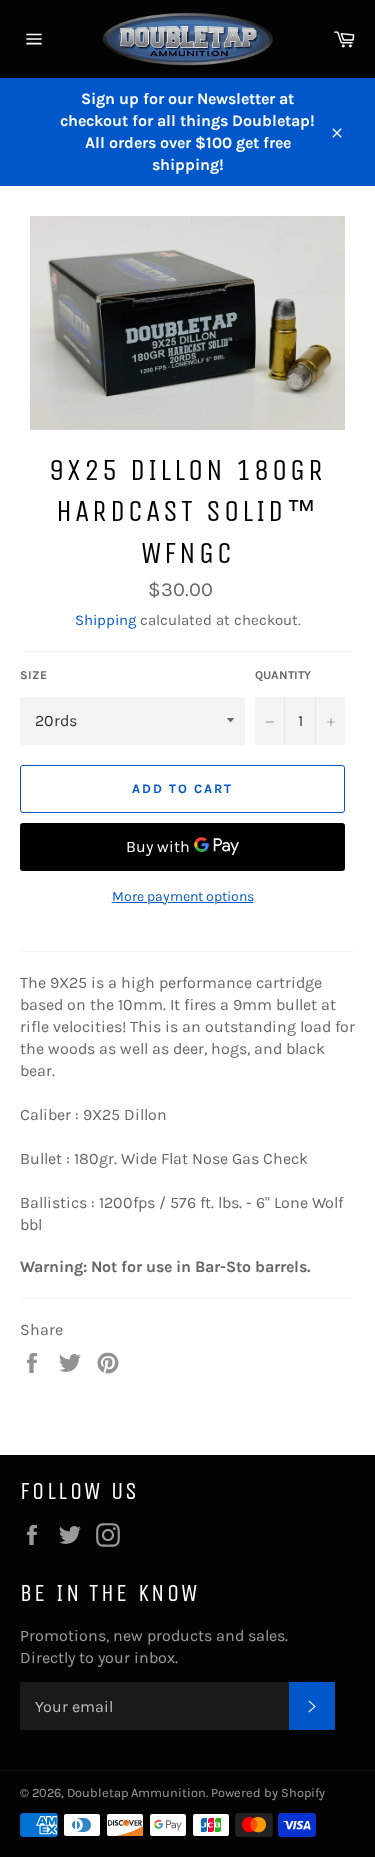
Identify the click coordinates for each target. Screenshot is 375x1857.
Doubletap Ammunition (136, 1792)
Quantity (283, 675)
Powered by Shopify (268, 1792)
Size (33, 675)
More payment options (183, 896)
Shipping (105, 620)
